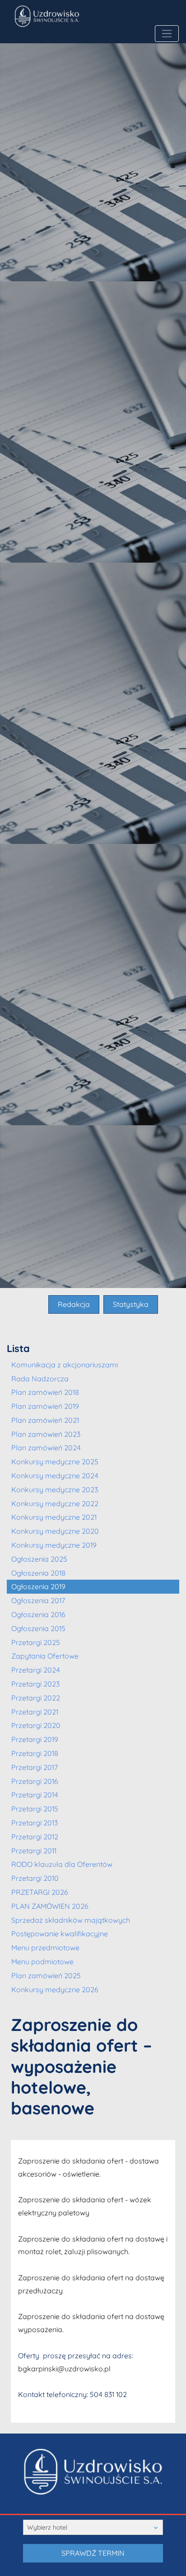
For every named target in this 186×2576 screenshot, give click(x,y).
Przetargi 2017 (35, 1767)
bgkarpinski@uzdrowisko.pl (64, 2369)
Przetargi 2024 (36, 1670)
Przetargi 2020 (36, 1725)
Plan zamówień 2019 (45, 1406)
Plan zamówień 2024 (46, 1448)
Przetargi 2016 (35, 1781)
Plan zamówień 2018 (45, 1392)
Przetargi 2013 (35, 1823)
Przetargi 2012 (35, 1837)
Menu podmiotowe (42, 1962)
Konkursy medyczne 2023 (55, 1490)
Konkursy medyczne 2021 (54, 1517)
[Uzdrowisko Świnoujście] (79, 16)
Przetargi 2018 (35, 1753)
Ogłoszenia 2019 (38, 1586)
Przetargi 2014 (35, 1795)
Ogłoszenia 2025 (39, 1559)
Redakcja (74, 1304)
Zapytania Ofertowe (45, 1656)
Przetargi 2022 (36, 1698)
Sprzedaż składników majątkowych (71, 1920)
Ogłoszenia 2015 (38, 1628)
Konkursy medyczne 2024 (55, 1476)
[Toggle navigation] (167, 34)
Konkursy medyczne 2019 (54, 1545)
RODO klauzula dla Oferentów (62, 1864)
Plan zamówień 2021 (45, 1420)
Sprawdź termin (93, 2553)
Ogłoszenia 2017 (38, 1600)
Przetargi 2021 (35, 1712)
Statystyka (131, 1304)
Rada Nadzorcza (40, 1379)
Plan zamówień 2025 (46, 1976)
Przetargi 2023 (35, 1684)
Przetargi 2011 (34, 1851)
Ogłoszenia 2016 (38, 1614)
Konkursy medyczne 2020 (55, 1531)
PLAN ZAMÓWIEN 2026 (50, 1906)
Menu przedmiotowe (45, 1948)
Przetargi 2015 (35, 1809)
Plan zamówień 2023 (46, 1434)
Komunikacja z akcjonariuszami (65, 1365)
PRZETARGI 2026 (40, 1892)
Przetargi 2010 (35, 1878)
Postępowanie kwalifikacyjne (60, 1934)
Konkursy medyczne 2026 (55, 1989)
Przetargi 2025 (36, 1642)
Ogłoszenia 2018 (38, 1573)
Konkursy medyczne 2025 (55, 1462)
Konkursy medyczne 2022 (55, 1503)
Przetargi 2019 (35, 1739)
